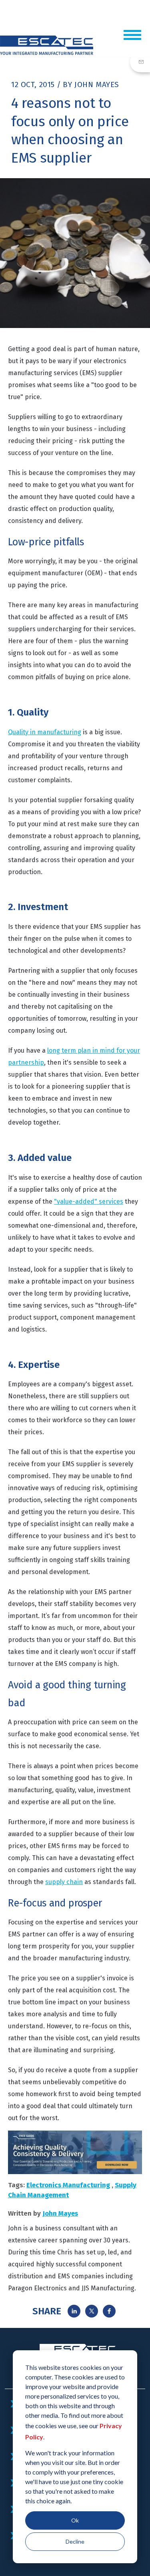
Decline (75, 2541)
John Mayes (97, 84)
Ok (75, 2520)
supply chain (64, 1882)
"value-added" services (89, 1202)
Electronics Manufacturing (68, 2185)
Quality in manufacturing (45, 732)
